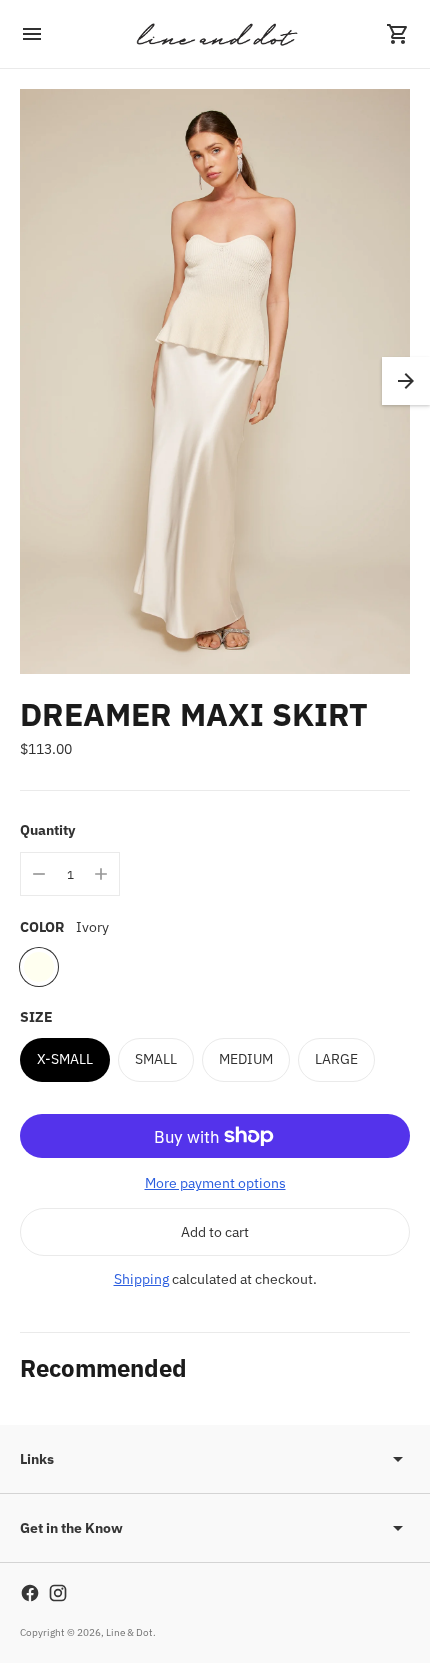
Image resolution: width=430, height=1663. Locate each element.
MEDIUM (246, 1059)
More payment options (215, 1183)
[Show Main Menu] (32, 34)
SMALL (156, 1059)
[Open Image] (215, 381)
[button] (406, 381)
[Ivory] (39, 967)
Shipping (141, 1279)
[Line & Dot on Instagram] (58, 1593)
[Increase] (101, 874)
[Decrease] (39, 874)
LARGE (336, 1059)
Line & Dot (129, 1632)
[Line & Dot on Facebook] (30, 1593)
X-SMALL (65, 1059)
